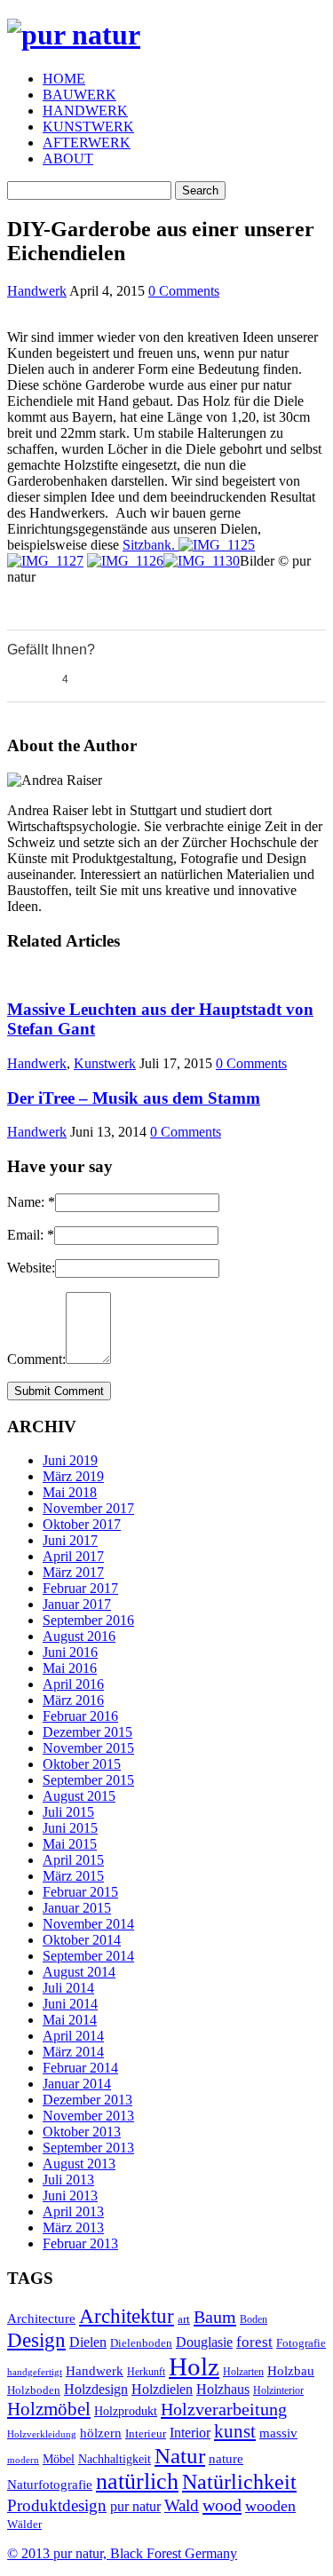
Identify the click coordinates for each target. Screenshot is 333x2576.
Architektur (127, 2316)
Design (36, 2340)
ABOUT (68, 159)
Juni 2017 (70, 1540)
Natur (180, 2455)
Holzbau (291, 2371)
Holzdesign (96, 2390)
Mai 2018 (70, 1492)
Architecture (41, 2318)
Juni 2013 (70, 2196)
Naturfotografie (50, 2484)
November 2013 (88, 2116)
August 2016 (79, 1636)
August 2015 (79, 1796)
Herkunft (146, 2372)
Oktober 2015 (82, 1764)
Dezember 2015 (87, 1732)
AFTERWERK (87, 143)
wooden (270, 2506)
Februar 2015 (80, 1892)
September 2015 (88, 1780)
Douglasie (204, 2342)
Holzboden (34, 2390)
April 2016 (73, 1684)
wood (222, 2505)
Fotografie (301, 2343)
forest (254, 2342)
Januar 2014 (77, 2084)
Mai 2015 (70, 1844)
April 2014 (73, 2036)
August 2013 (79, 2164)
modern (23, 2460)
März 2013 (73, 2227)
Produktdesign (57, 2505)
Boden (254, 2320)
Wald (182, 2505)
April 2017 (73, 1556)
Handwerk (37, 291)
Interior (190, 2433)
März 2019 (73, 1476)
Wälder (24, 2524)
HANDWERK (85, 111)
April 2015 (73, 1860)
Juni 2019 (70, 1460)
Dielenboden (141, 2343)
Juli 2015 (68, 1812)
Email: (31, 1235)
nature (226, 2458)
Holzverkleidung (42, 2434)
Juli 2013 (68, 2180)
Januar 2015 (77, 1908)
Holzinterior (278, 2391)
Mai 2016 (70, 1668)
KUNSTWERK (88, 127)
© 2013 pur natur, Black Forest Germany (122, 2553)
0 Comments (184, 291)
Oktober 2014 (82, 1940)
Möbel (59, 2459)
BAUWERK (79, 95)
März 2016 (73, 1700)
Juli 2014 (68, 1988)
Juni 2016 (70, 1652)
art (184, 2319)
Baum (215, 2317)
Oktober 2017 (82, 1524)
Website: (31, 1268)
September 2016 (88, 1620)
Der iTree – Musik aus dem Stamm (134, 1098)
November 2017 (88, 1508)
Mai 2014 (70, 2020)
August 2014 (79, 1972)
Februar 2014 (80, 2068)
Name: (31, 1202)
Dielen (88, 2342)
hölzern (101, 2433)
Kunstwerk (105, 1063)
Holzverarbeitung (224, 2409)
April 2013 (73, 2211)
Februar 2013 (80, 2243)
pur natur (135, 2506)
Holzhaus (223, 2389)
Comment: (36, 1359)
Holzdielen (162, 2389)
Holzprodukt (126, 2411)
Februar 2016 (80, 1716)
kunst (235, 2431)
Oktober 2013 (82, 2132)
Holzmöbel (49, 2409)
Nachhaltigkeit (115, 2459)
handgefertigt (35, 2372)
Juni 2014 (70, 2004)
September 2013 (88, 2148)
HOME (64, 79)
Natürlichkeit (239, 2482)
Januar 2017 (77, 1604)
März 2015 (73, 1876)
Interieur (146, 2434)
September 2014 (88, 1956)
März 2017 (73, 1572)
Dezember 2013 (87, 2100)
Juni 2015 (70, 1828)
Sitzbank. (151, 545)
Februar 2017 (80, 1588)
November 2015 (88, 1748)
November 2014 (88, 1924)
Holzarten (243, 2372)
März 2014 (73, 2052)
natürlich (137, 2481)
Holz (194, 2366)
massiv (278, 2433)
